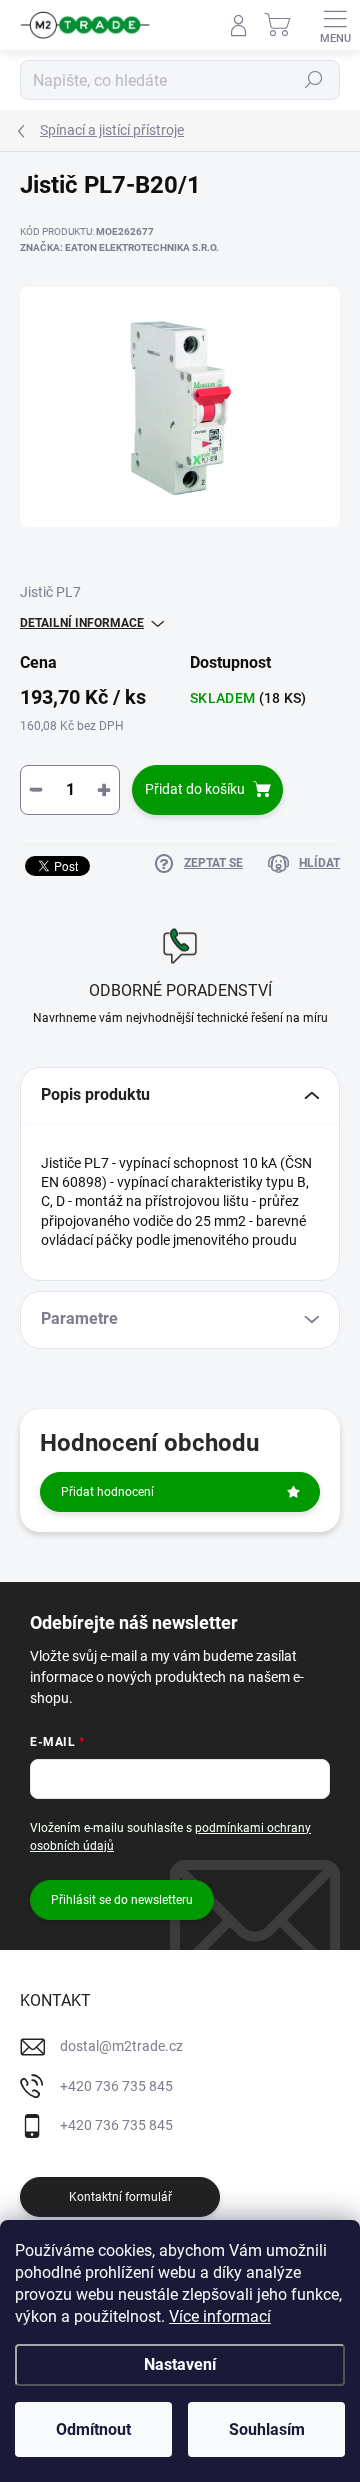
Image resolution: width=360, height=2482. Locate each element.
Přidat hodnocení (107, 1492)
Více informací (220, 2316)
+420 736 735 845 (116, 2086)
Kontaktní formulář (120, 2197)
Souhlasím (267, 2429)
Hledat (314, 80)
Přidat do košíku (195, 789)
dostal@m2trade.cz (121, 2046)
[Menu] (335, 25)
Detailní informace (82, 623)
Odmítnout (93, 2429)
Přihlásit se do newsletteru (122, 1900)
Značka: (119, 247)
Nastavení (180, 2364)
